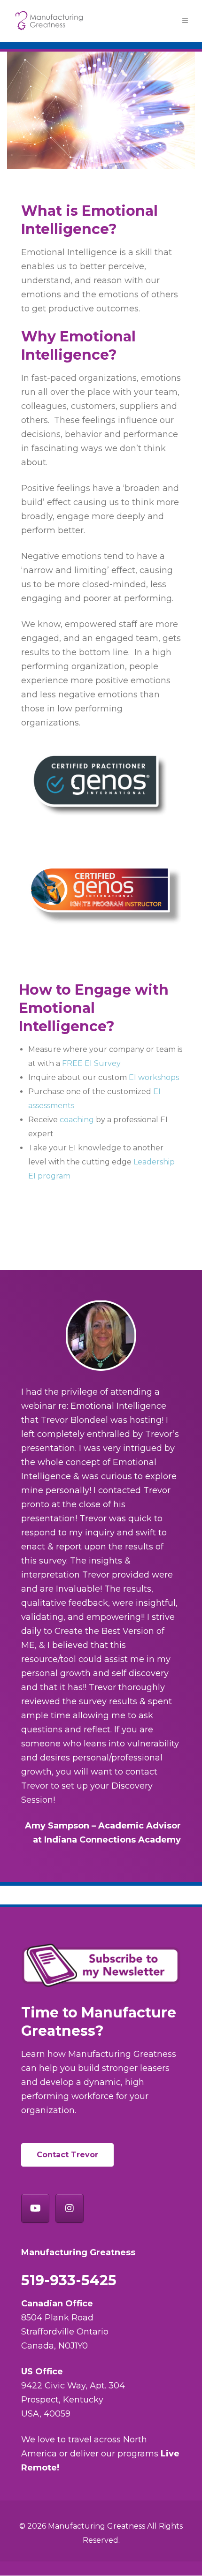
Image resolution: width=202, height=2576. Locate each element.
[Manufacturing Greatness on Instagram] (70, 2208)
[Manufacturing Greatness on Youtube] (35, 2208)
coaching (77, 1120)
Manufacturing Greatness (97, 2526)
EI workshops (154, 1077)
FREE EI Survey (91, 1063)
